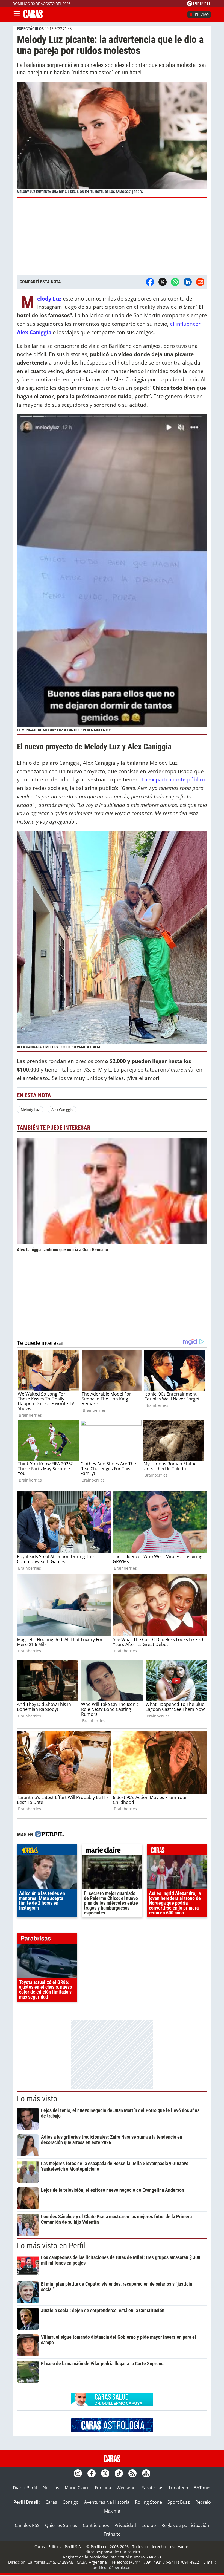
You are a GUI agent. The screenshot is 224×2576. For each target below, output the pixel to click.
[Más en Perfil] (49, 1835)
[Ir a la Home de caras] (33, 16)
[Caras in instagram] (78, 2473)
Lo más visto (37, 2099)
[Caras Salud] (112, 2405)
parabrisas (47, 1940)
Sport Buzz (179, 2502)
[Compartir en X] (163, 282)
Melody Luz (49, 298)
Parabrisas (152, 2488)
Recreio (203, 2502)
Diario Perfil (25, 2488)
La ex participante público (173, 779)
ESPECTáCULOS (30, 29)
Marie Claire (77, 2488)
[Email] (200, 282)
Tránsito (112, 2534)
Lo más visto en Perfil (51, 2246)
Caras (51, 2502)
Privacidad (125, 2525)
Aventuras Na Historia (107, 2502)
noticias (47, 1851)
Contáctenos (96, 2525)
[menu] (17, 15)
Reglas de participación (185, 2525)
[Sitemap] (146, 2473)
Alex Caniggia (62, 1110)
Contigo (71, 2502)
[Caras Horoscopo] (112, 2430)
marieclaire (112, 1851)
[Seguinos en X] (105, 2473)
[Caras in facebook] (92, 2473)
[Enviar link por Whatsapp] (175, 282)
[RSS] (132, 2473)
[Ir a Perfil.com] (199, 5)
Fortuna (103, 2488)
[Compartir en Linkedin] (188, 282)
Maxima (112, 2511)
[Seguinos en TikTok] (119, 2473)
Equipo (149, 2525)
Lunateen (179, 2488)
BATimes (203, 2488)
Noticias (51, 2488)
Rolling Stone (148, 2502)
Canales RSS (27, 2525)
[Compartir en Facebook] (150, 282)
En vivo (202, 15)
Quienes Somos (61, 2525)
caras (177, 1851)
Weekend (126, 2488)
